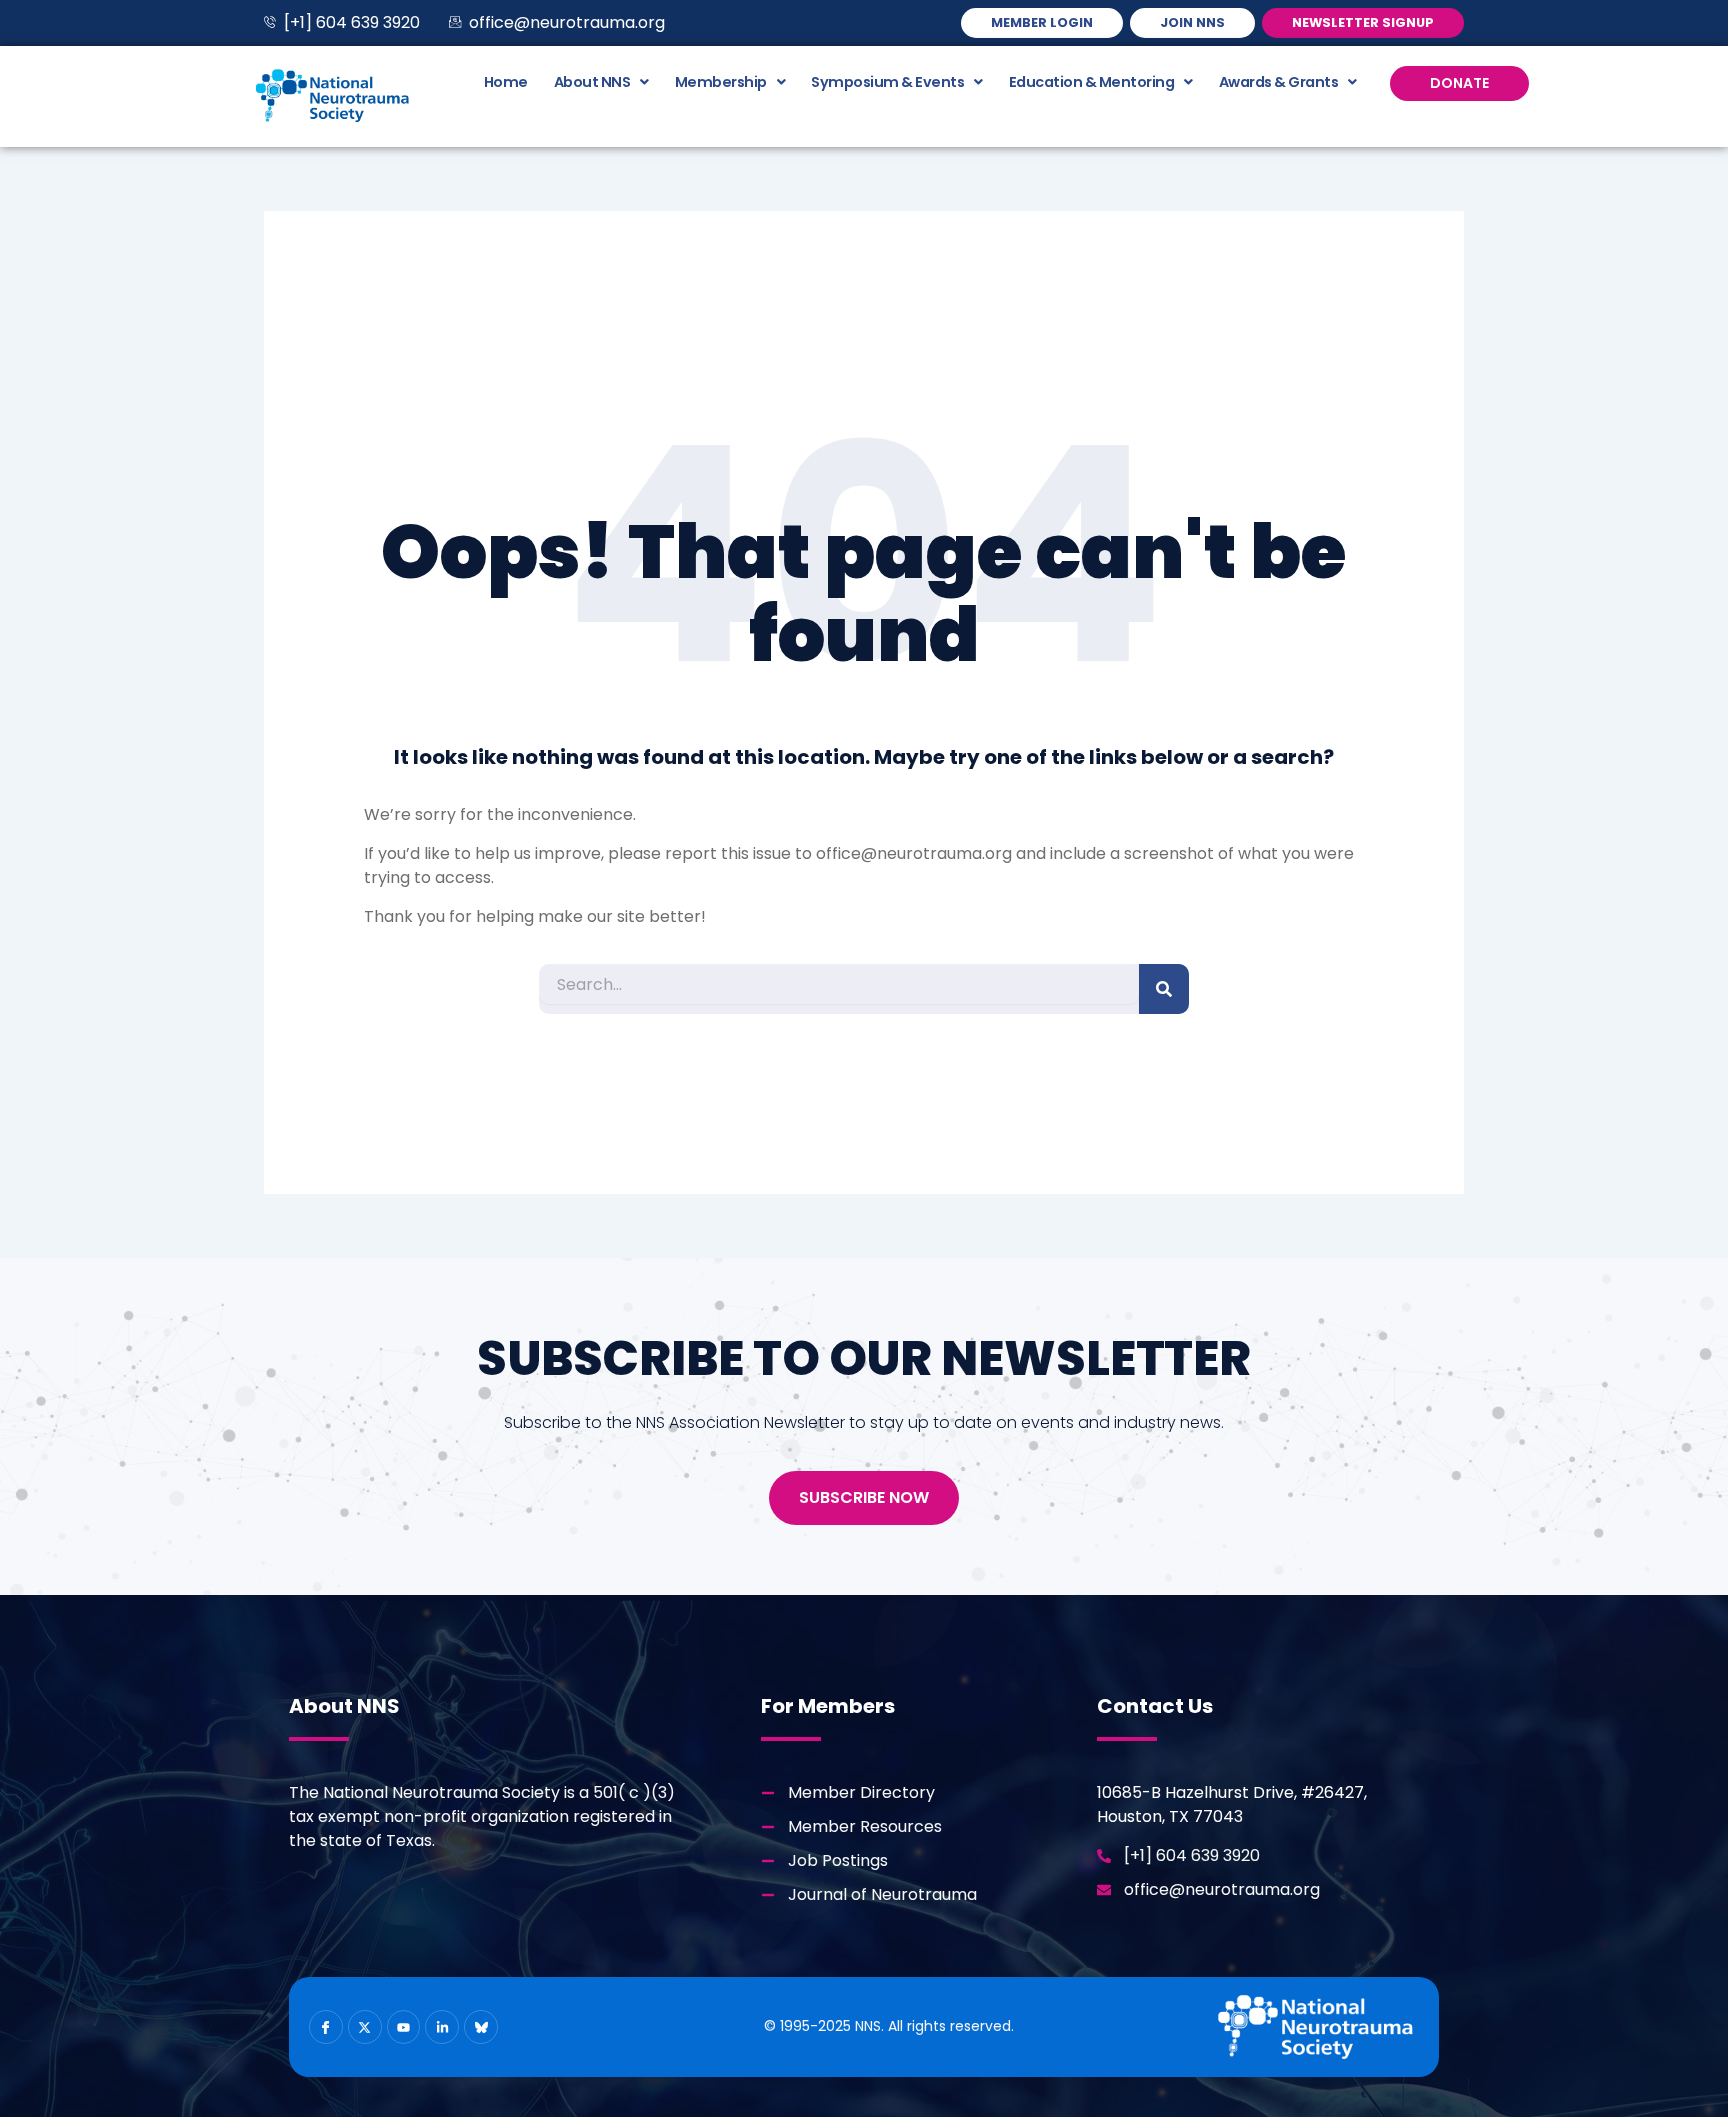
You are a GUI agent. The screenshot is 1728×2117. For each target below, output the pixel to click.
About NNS (592, 82)
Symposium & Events (887, 82)
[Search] (1164, 989)
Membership (721, 82)
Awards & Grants (1279, 82)
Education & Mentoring (1092, 82)
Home (506, 82)
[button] (601, 82)
